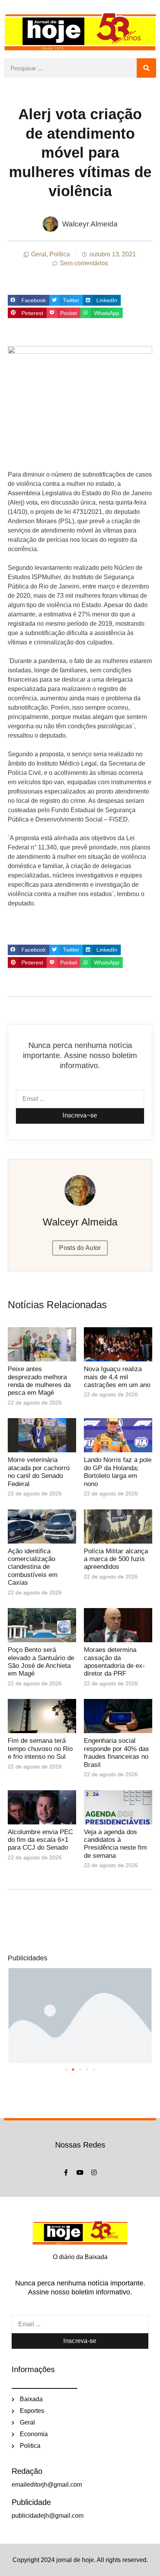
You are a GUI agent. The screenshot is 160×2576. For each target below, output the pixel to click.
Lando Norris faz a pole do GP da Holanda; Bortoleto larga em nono (118, 1472)
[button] (29, 300)
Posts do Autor (80, 1248)
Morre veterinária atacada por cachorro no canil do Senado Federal (39, 1472)
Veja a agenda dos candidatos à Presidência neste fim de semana (115, 1844)
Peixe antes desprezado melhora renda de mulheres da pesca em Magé (39, 1381)
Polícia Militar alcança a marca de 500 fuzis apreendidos (116, 1559)
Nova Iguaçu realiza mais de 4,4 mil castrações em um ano (117, 1377)
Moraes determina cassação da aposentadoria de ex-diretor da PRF (114, 1662)
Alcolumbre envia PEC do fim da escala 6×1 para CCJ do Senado (40, 1840)
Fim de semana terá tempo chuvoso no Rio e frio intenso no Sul (40, 1749)
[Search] (146, 68)
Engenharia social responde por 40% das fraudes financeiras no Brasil (117, 1753)
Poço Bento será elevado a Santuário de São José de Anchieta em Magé (41, 1662)
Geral (39, 254)
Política (60, 254)
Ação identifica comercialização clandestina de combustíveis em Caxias (33, 1567)
